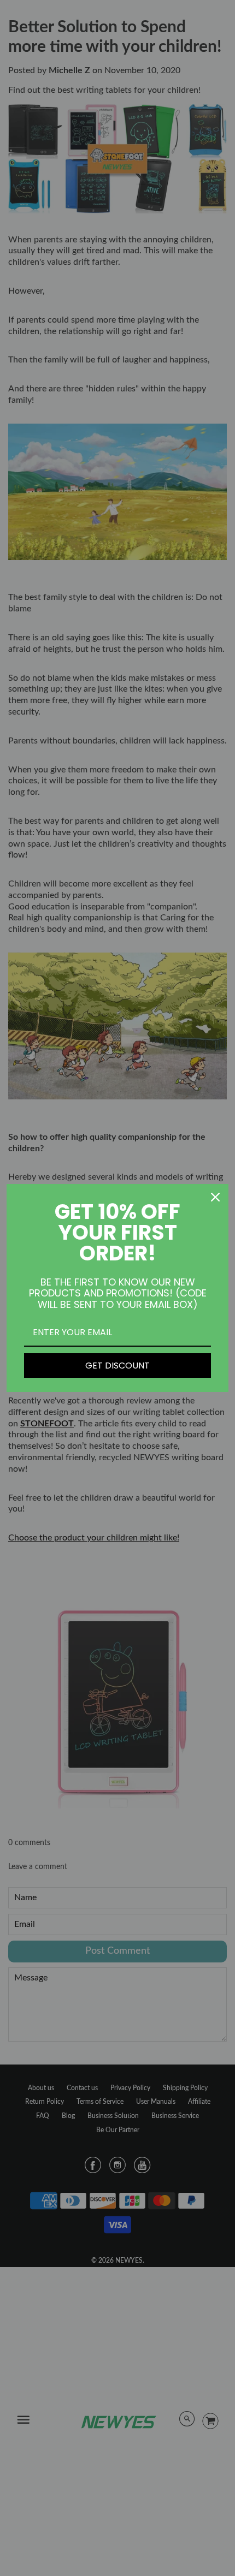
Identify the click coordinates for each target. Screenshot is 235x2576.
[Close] (215, 1197)
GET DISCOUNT (117, 1366)
